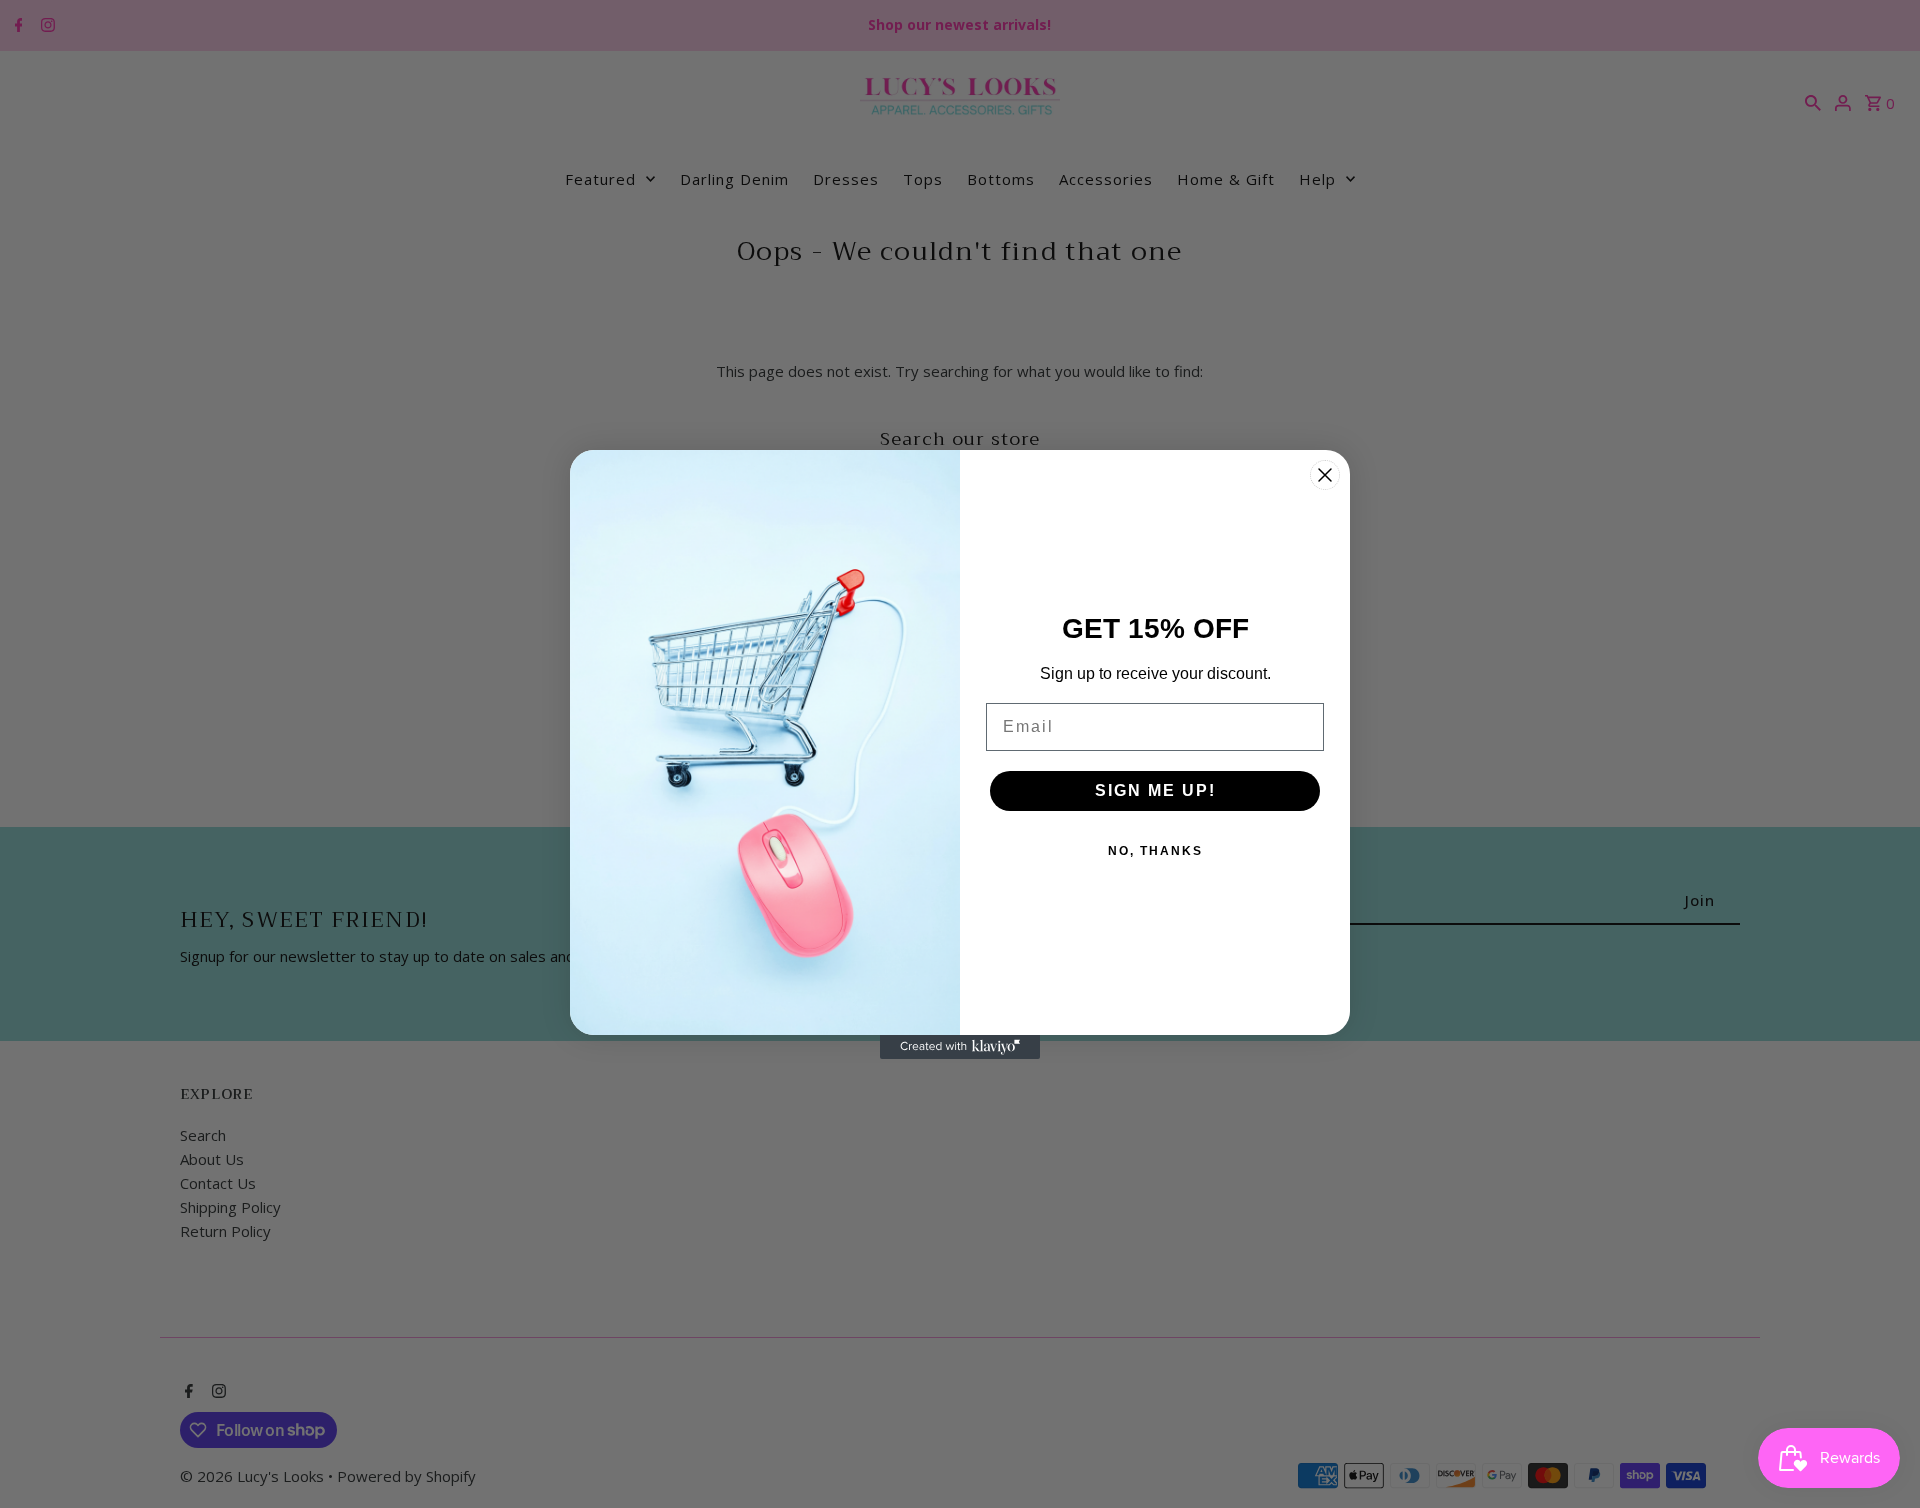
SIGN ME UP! (1155, 790)
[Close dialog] (1325, 475)
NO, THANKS (1155, 851)
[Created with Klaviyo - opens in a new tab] (960, 1047)
